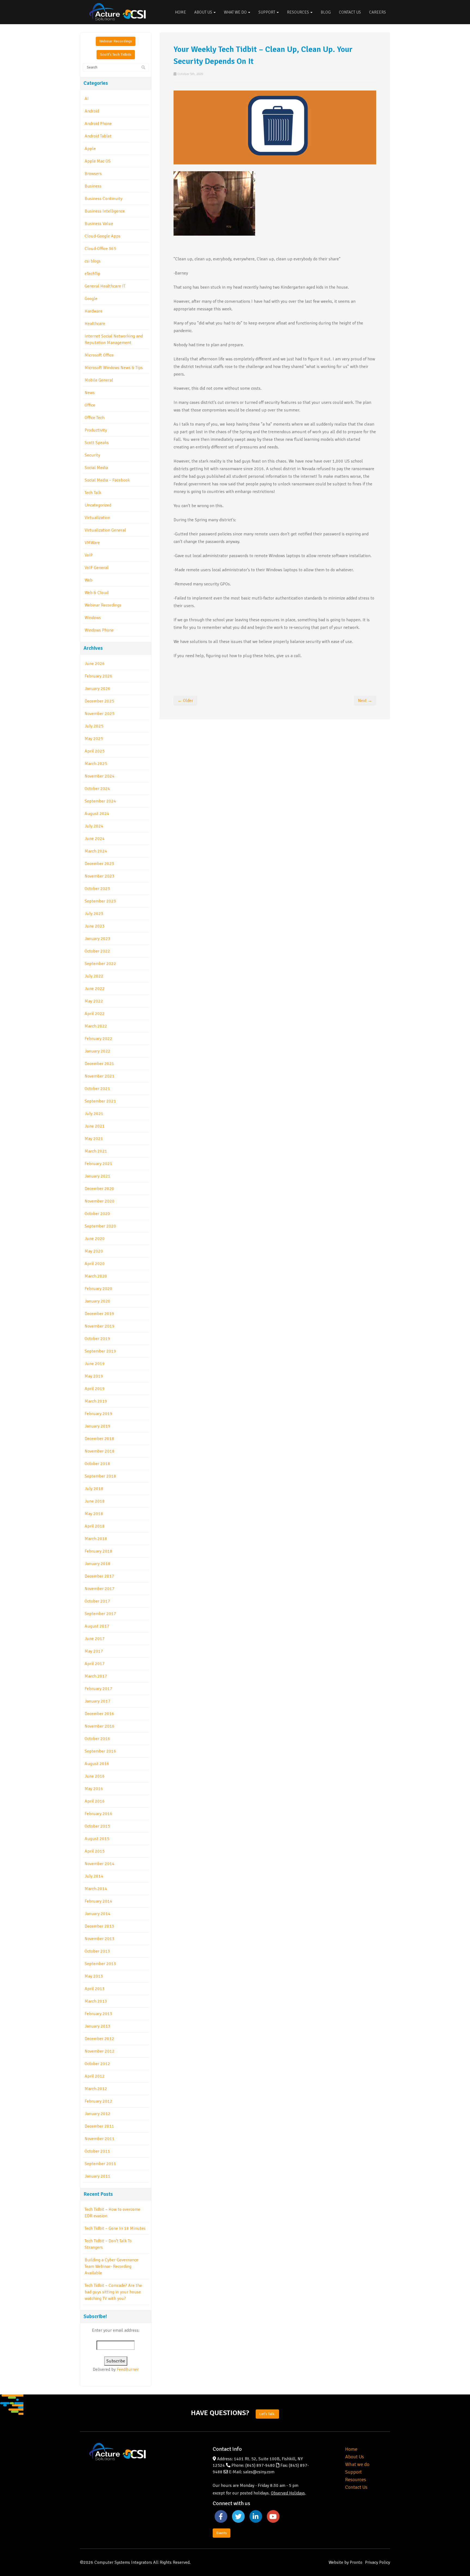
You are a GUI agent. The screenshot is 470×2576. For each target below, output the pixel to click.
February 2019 (98, 1414)
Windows (93, 618)
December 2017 (99, 1576)
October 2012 (97, 2064)
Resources (298, 12)
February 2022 (98, 1039)
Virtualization (97, 518)
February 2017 (98, 1689)
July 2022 (94, 976)
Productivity (96, 430)
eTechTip (92, 274)
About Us (204, 12)
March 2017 (96, 1676)
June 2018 (95, 1501)
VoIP (89, 555)
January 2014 (98, 1914)
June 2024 (95, 839)
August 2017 (97, 1626)
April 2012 (95, 2076)
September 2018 (100, 1476)
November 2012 (100, 2051)
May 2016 (94, 1789)
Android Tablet (98, 136)
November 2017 (100, 1589)
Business (93, 186)
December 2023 (99, 864)
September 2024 (100, 801)
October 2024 (97, 789)
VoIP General (97, 568)
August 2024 (97, 814)
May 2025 (94, 739)
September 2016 (100, 1751)
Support (267, 12)
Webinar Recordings (116, 41)
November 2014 (100, 1864)
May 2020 (94, 1251)
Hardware (94, 311)
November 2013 (100, 1939)
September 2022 (100, 964)
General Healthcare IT (105, 286)
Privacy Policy (378, 2562)
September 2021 (100, 1101)
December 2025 (99, 701)
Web (89, 580)
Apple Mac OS (98, 161)
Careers (378, 12)
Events (222, 2533)
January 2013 (98, 2026)
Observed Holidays (288, 2493)
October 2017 (97, 1601)
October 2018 (97, 1464)
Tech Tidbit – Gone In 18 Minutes (115, 2228)
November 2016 (100, 1726)
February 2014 (98, 1901)
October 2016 (97, 1739)
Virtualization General (105, 530)
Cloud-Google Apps (103, 236)
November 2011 (100, 2139)
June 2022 (95, 989)
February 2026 (98, 676)
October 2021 (97, 1089)
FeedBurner (128, 2369)
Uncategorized (98, 505)
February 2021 (98, 1164)
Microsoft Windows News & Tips (114, 368)
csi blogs (93, 261)
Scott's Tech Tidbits (116, 54)
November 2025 (100, 714)
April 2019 (95, 1389)
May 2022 (94, 1001)
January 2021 (98, 1176)
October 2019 (97, 1339)
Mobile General (99, 380)
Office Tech (95, 418)
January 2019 (98, 1426)
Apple (90, 149)
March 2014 (96, 1889)
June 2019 (95, 1364)
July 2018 (94, 1489)
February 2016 (98, 1814)
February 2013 (98, 2014)
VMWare (92, 543)
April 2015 (95, 1851)
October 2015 (97, 1826)
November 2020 (100, 1201)
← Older (185, 701)
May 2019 (94, 1376)
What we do (357, 2464)
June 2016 (95, 1776)
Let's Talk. (267, 2414)
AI (87, 99)
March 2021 (96, 1151)
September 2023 (100, 901)
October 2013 (97, 1951)
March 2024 (96, 851)
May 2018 (94, 1514)
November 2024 (100, 776)
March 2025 (96, 764)
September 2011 (100, 2164)
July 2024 (94, 826)
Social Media (96, 468)
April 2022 (95, 1014)
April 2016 (95, 1801)
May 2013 (94, 1976)
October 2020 (97, 1214)
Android (92, 111)
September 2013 (100, 1964)
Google (91, 299)
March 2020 (96, 1276)
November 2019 (100, 1326)
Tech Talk (93, 493)
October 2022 (97, 951)
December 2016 (99, 1714)
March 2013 (96, 2001)
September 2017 (100, 1614)
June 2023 (95, 926)
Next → (365, 701)
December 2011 (99, 2126)
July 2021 (94, 1114)
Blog (326, 12)
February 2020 (98, 1289)
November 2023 (100, 876)
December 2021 (99, 1064)
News (90, 393)
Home (180, 12)
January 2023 (98, 939)
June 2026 (95, 664)
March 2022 (96, 1026)
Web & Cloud (97, 593)
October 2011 (97, 2151)
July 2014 (94, 1876)
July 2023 (94, 914)
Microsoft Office (99, 355)
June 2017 (95, 1639)
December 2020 (99, 1189)
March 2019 (96, 1401)
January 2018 (98, 1564)
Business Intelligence (105, 211)
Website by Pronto (345, 2562)
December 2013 (99, 1926)
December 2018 (99, 1439)
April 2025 (95, 751)
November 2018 (100, 1451)
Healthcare (95, 324)
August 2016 (97, 1764)
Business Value (99, 224)
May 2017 (94, 1651)
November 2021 (100, 1076)
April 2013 (95, 1989)
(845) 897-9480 (260, 2465)
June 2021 (95, 1126)
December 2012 (99, 2039)
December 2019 (99, 1314)
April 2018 (95, 1526)
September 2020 (100, 1226)
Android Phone (98, 124)
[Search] (143, 68)
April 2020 (95, 1264)
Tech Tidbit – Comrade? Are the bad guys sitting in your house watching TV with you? (113, 2292)
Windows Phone (99, 630)
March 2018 (96, 1539)
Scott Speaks (97, 443)
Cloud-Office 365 (100, 249)
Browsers (93, 174)
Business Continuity (103, 199)
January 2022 (98, 1051)
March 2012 (96, 2089)
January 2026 (98, 689)
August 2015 (97, 1839)
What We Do (236, 12)
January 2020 (98, 1301)
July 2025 (94, 726)
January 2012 (98, 2114)
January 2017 (98, 1701)
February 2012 (98, 2101)
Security (92, 455)
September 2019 (100, 1351)
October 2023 (97, 889)
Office (90, 405)
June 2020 (95, 1239)
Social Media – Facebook (107, 480)
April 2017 (95, 1664)
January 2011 (98, 2176)
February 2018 (98, 1551)
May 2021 (94, 1139)
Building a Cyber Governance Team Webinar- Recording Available (112, 2266)
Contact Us (350, 12)
